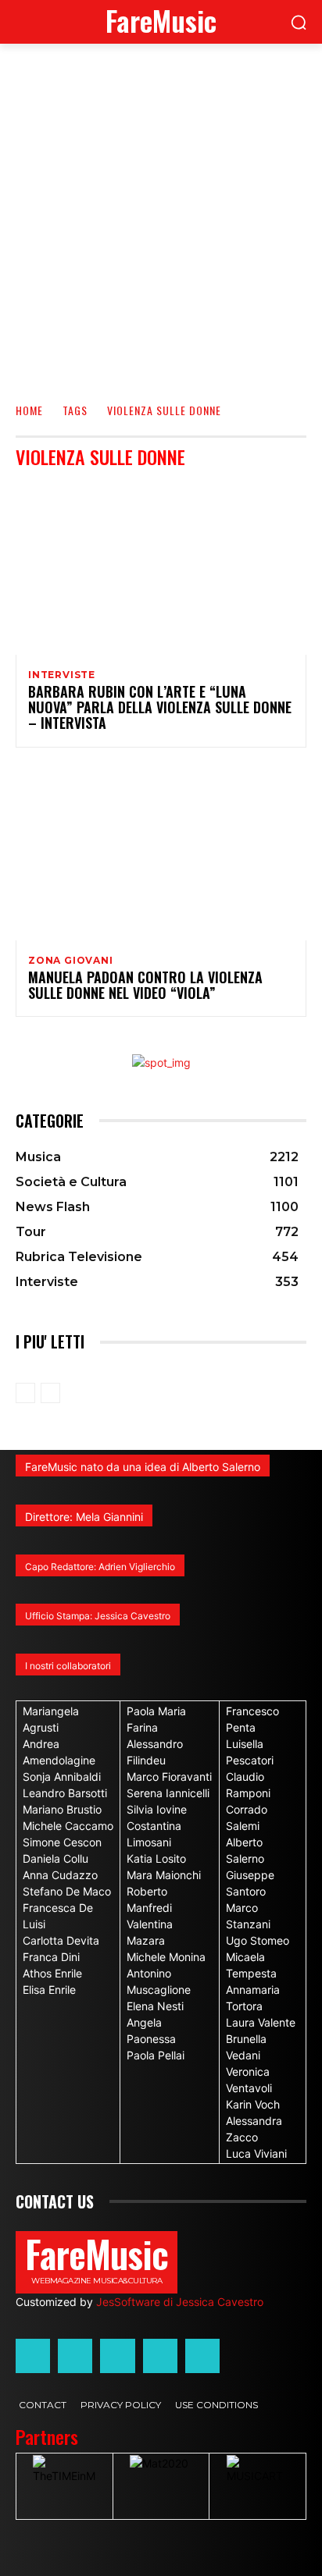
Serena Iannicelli (168, 1793)
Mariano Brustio (62, 1809)
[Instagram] (75, 2356)
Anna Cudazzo (60, 1875)
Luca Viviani (256, 2153)
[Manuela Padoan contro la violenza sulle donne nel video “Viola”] (161, 853)
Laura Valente (261, 2022)
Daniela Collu (55, 1858)
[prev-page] (25, 1393)
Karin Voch (253, 2104)
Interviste (62, 675)
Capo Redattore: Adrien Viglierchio (100, 1567)
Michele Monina (166, 1957)
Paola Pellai (156, 2055)
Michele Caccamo (68, 1826)
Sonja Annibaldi (62, 1777)
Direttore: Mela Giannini (84, 1517)
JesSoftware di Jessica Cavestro (180, 2302)
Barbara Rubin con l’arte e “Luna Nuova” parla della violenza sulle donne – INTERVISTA (160, 707)
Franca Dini (51, 1957)
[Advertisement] (161, 212)
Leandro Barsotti (65, 1793)
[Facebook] (33, 2356)
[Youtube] (202, 2356)
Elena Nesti (155, 2006)
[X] (160, 2356)
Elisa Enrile (49, 1990)
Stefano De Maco (67, 1891)
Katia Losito (156, 1858)
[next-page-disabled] (50, 1393)
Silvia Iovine (157, 1809)
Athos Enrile (52, 1973)
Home (29, 410)
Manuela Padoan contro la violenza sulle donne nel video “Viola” (145, 985)
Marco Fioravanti (169, 1777)
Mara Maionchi (164, 1875)
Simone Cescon (62, 1842)
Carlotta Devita (61, 1940)
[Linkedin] (117, 2356)
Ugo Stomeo (258, 1940)
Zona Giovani (71, 961)
